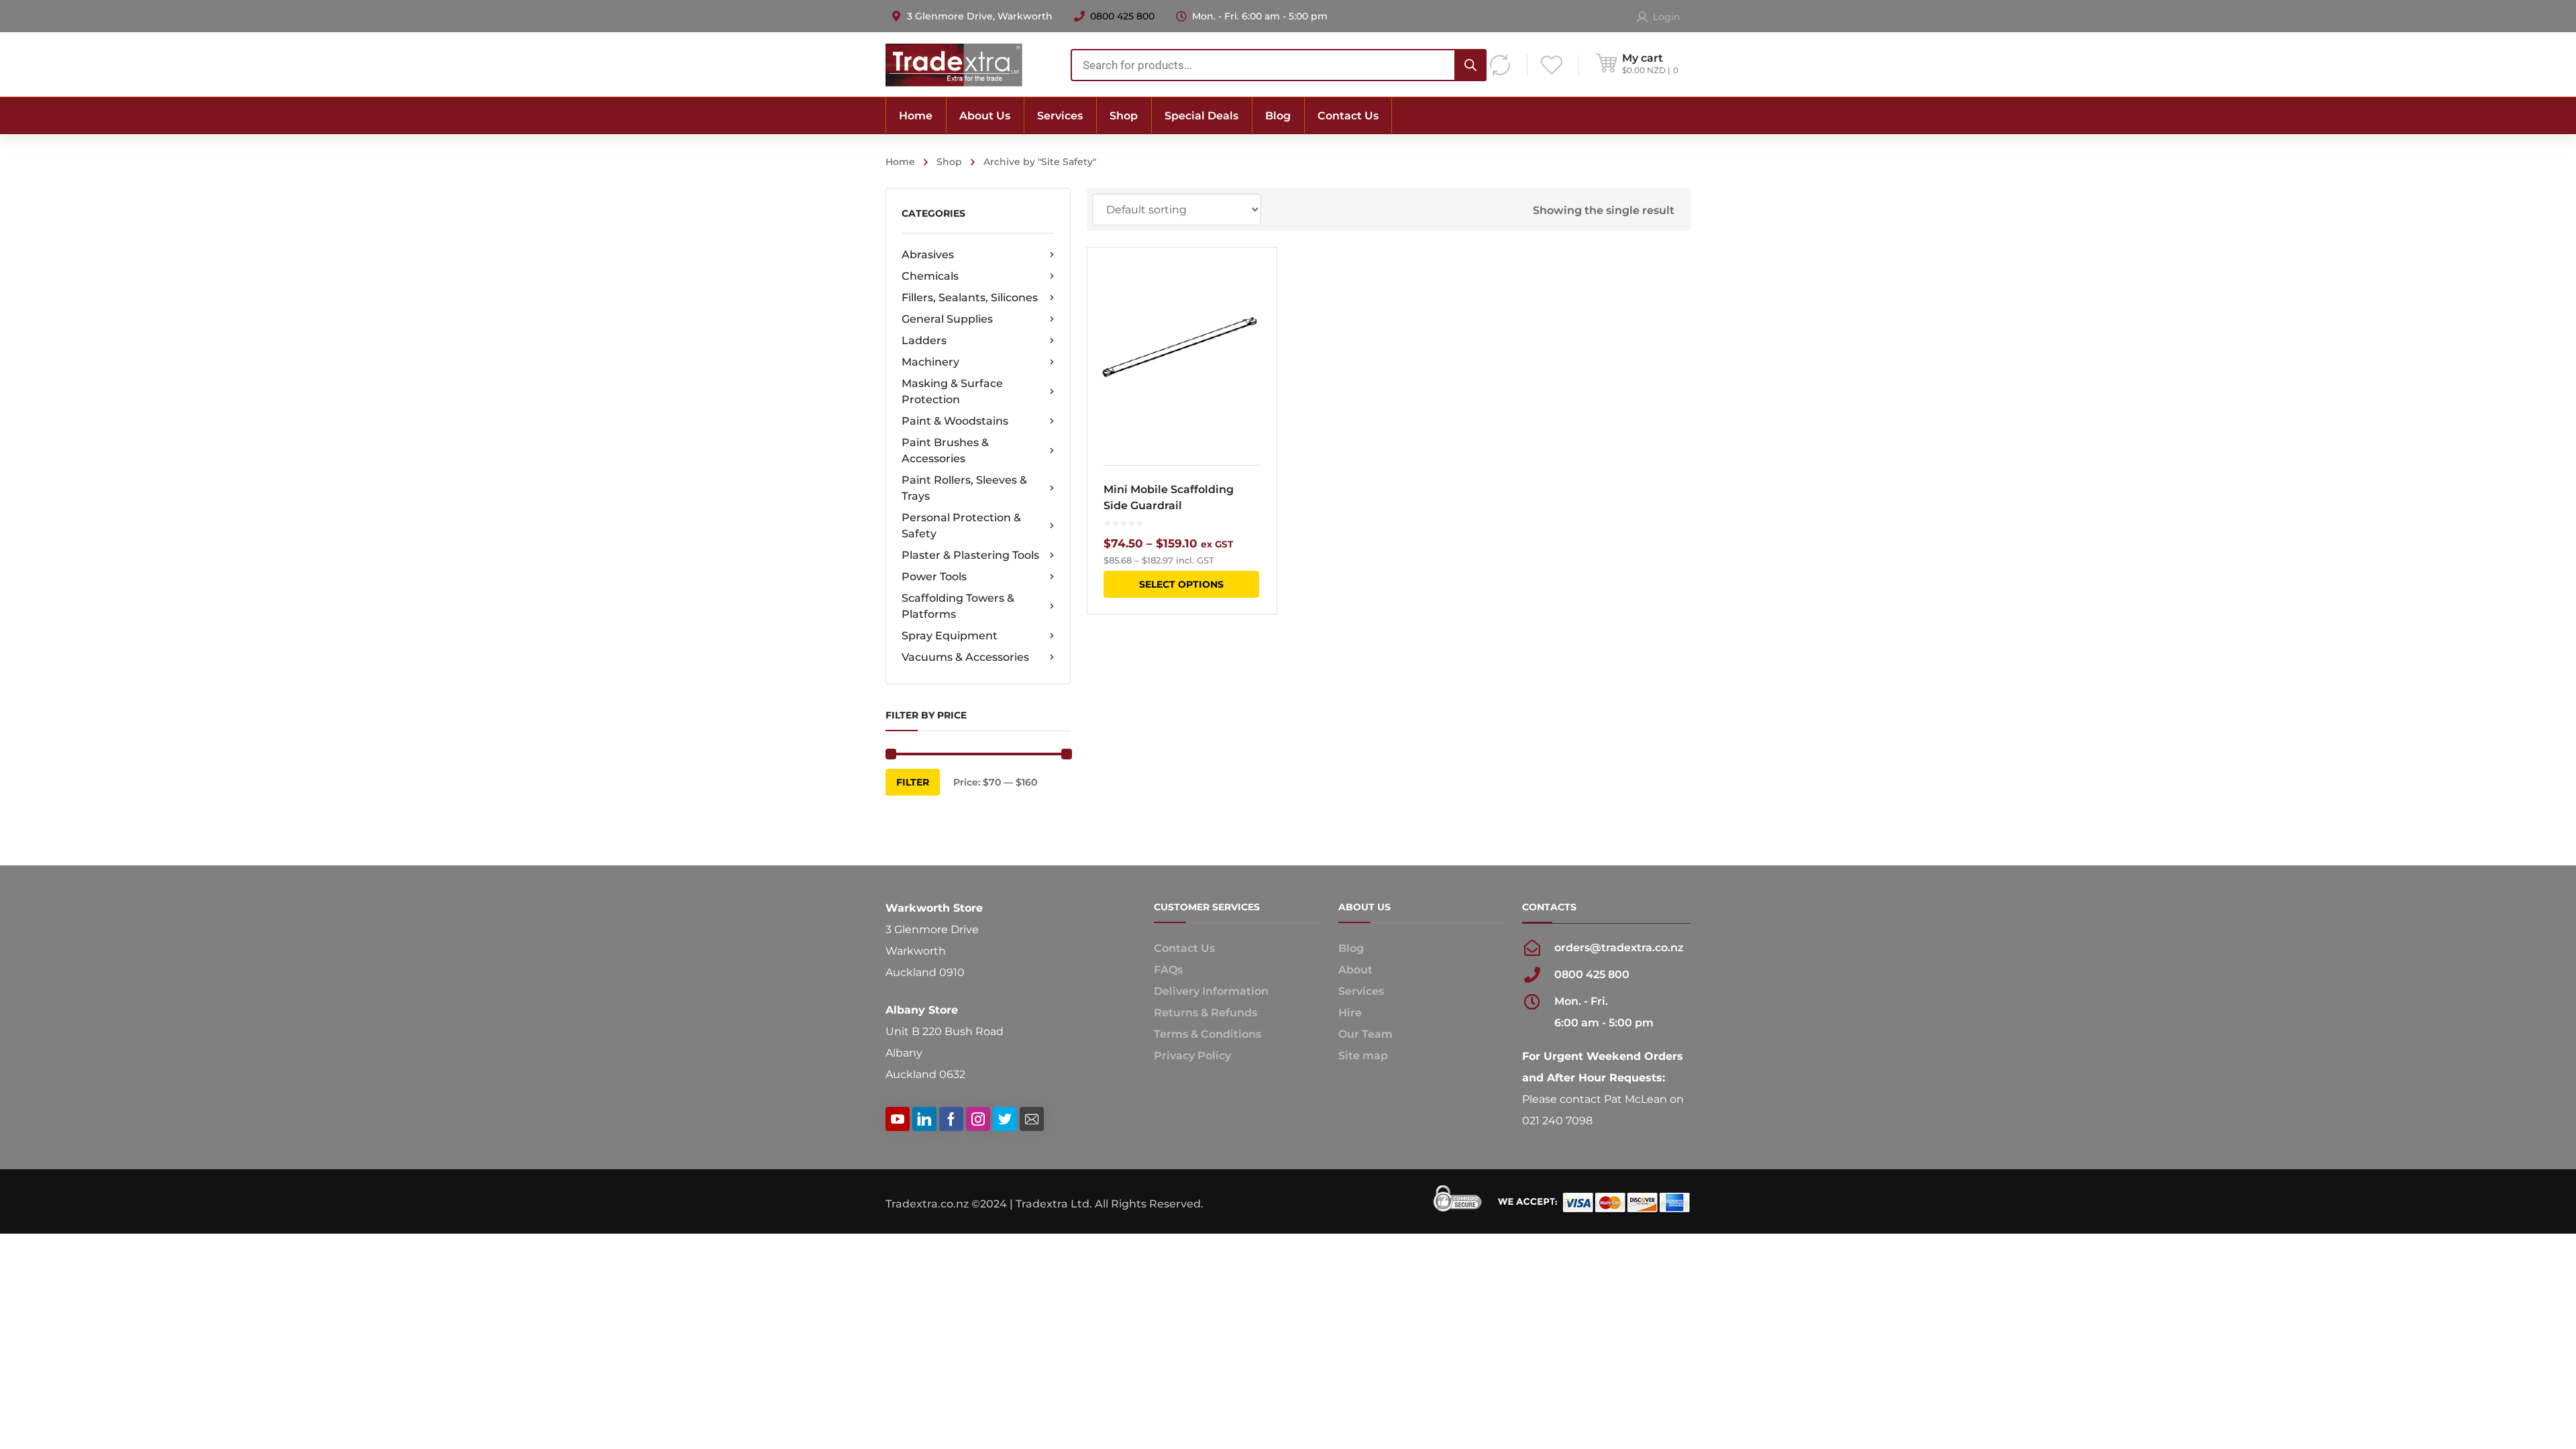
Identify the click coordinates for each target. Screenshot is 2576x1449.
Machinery (930, 362)
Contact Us (1184, 948)
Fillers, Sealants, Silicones (970, 298)
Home (900, 162)
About (1355, 970)
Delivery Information (1211, 991)
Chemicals (930, 276)
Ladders (924, 340)
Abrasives (928, 255)
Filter (913, 782)
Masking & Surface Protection (952, 391)
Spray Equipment (950, 636)
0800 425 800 (1122, 16)
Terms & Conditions (1207, 1034)
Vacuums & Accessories (965, 657)
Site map (1363, 1056)
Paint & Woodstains (955, 421)
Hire (1350, 1013)
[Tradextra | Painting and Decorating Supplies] (954, 64)
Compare (1258, 301)
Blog (1351, 948)
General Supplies (947, 319)
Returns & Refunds (1205, 1013)
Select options (1181, 584)
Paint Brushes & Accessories (945, 450)
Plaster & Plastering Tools (970, 555)
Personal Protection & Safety (961, 526)
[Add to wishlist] (1258, 277)
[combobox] (1279, 65)
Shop (949, 162)
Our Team (1365, 1034)
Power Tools (934, 577)
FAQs (1168, 970)
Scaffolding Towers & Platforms (958, 606)
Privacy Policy (1192, 1056)
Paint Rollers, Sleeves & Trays (964, 488)
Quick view (1182, 348)
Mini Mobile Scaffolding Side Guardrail (1169, 497)
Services (1361, 991)
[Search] (1470, 65)
